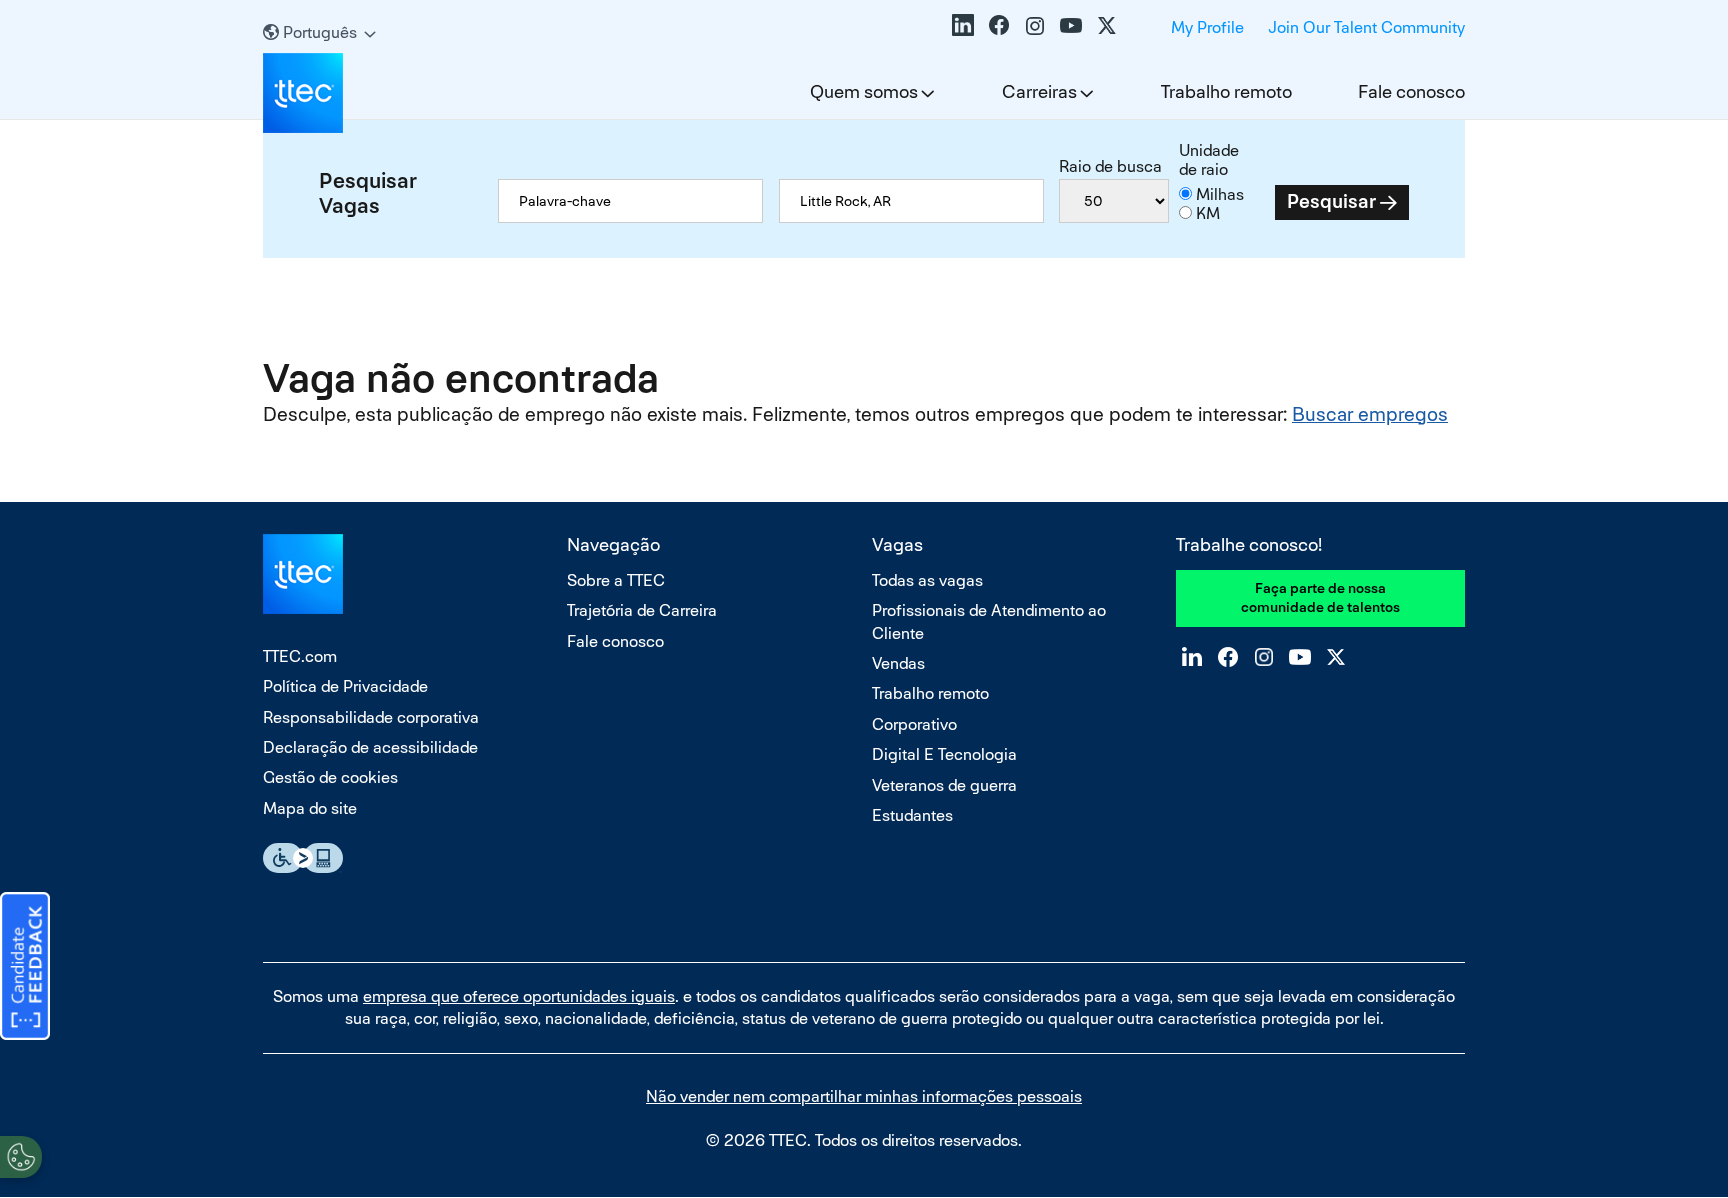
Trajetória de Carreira (642, 610)
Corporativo (914, 724)
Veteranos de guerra (944, 785)
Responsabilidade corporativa (371, 717)
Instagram (1035, 25)
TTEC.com (300, 656)
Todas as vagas (927, 580)
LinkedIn (963, 25)
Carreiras (1039, 91)
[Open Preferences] (21, 1157)
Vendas (898, 663)
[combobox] (911, 201)
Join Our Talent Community (1366, 27)
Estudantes (912, 815)
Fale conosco (1411, 91)
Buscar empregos (1370, 414)
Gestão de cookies (330, 777)
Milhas (1220, 194)
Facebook (999, 25)
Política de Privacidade (345, 686)
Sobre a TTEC (616, 580)
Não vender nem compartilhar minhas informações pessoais (864, 1096)
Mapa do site (310, 808)
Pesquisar (1331, 201)
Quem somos (864, 91)
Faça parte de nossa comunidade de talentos (1320, 598)
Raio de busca (1110, 166)
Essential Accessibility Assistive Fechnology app (303, 858)
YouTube (1071, 25)
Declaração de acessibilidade (370, 747)
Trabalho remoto (1226, 91)
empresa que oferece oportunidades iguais (519, 996)
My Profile (1207, 27)
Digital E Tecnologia (944, 754)
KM (1208, 213)
